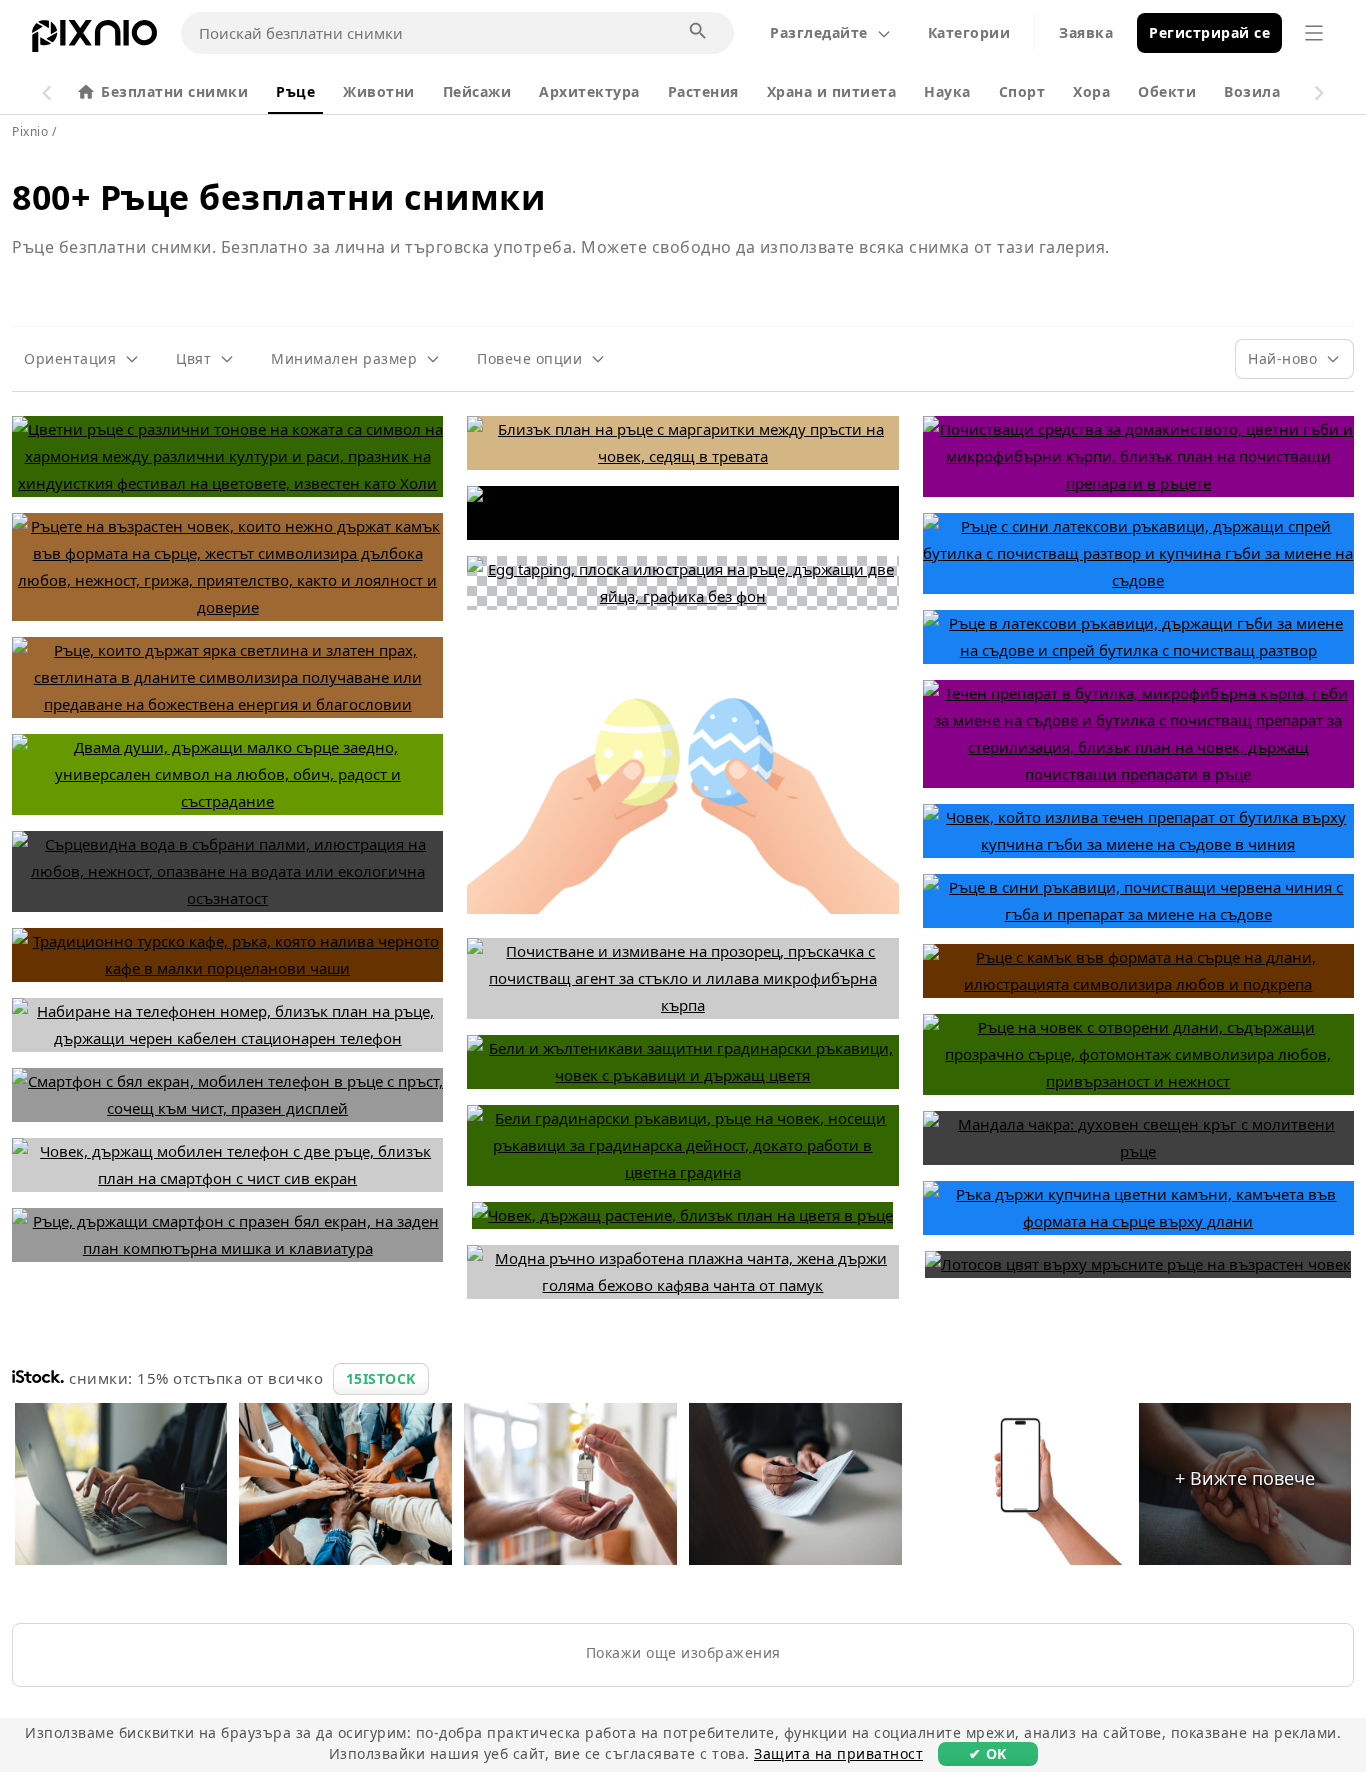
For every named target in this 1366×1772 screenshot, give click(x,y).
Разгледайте (819, 32)
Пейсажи (477, 91)
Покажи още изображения (683, 1652)
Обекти (1167, 91)
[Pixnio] (94, 40)
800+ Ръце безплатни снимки (278, 197)
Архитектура (589, 91)
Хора (1091, 91)
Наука (947, 91)
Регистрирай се (1209, 32)
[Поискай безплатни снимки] (699, 32)
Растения (703, 91)
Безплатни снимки (174, 91)
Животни (379, 91)
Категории (969, 32)
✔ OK (988, 1753)
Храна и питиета (832, 91)
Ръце (295, 91)
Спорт (1022, 91)
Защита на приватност (838, 1753)
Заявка (1086, 32)
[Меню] (1314, 33)
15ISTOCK (381, 1378)
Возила (1252, 91)
